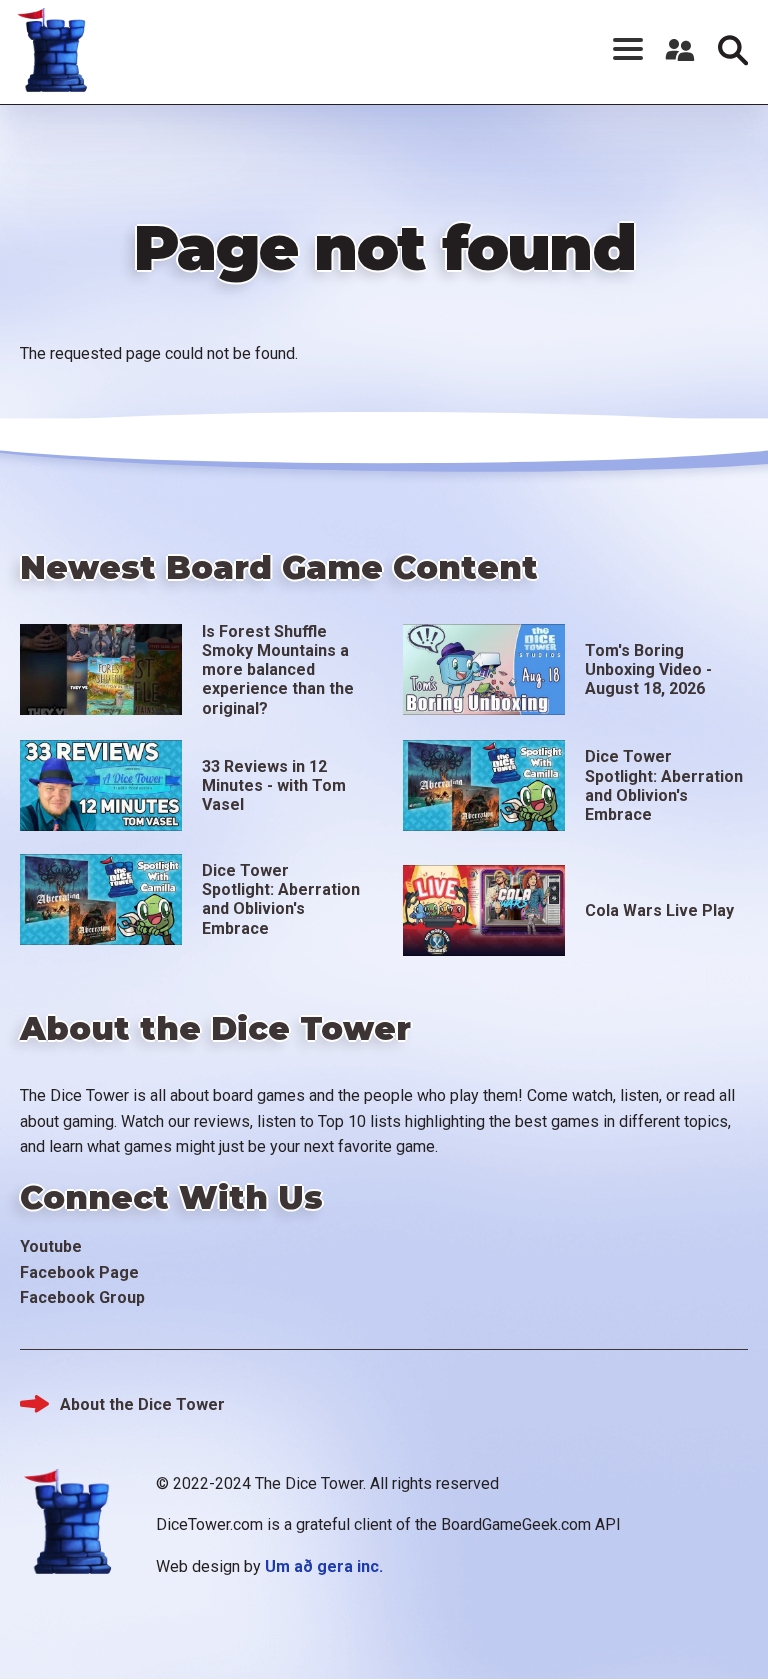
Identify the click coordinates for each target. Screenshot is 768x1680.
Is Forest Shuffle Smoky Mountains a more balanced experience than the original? (278, 670)
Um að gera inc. (324, 1566)
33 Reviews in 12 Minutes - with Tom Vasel (274, 785)
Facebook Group (82, 1297)
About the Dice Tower (142, 1404)
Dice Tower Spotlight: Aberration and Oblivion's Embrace (664, 785)
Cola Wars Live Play (659, 910)
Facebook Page (79, 1272)
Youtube (51, 1246)
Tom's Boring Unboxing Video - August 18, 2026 (648, 669)
